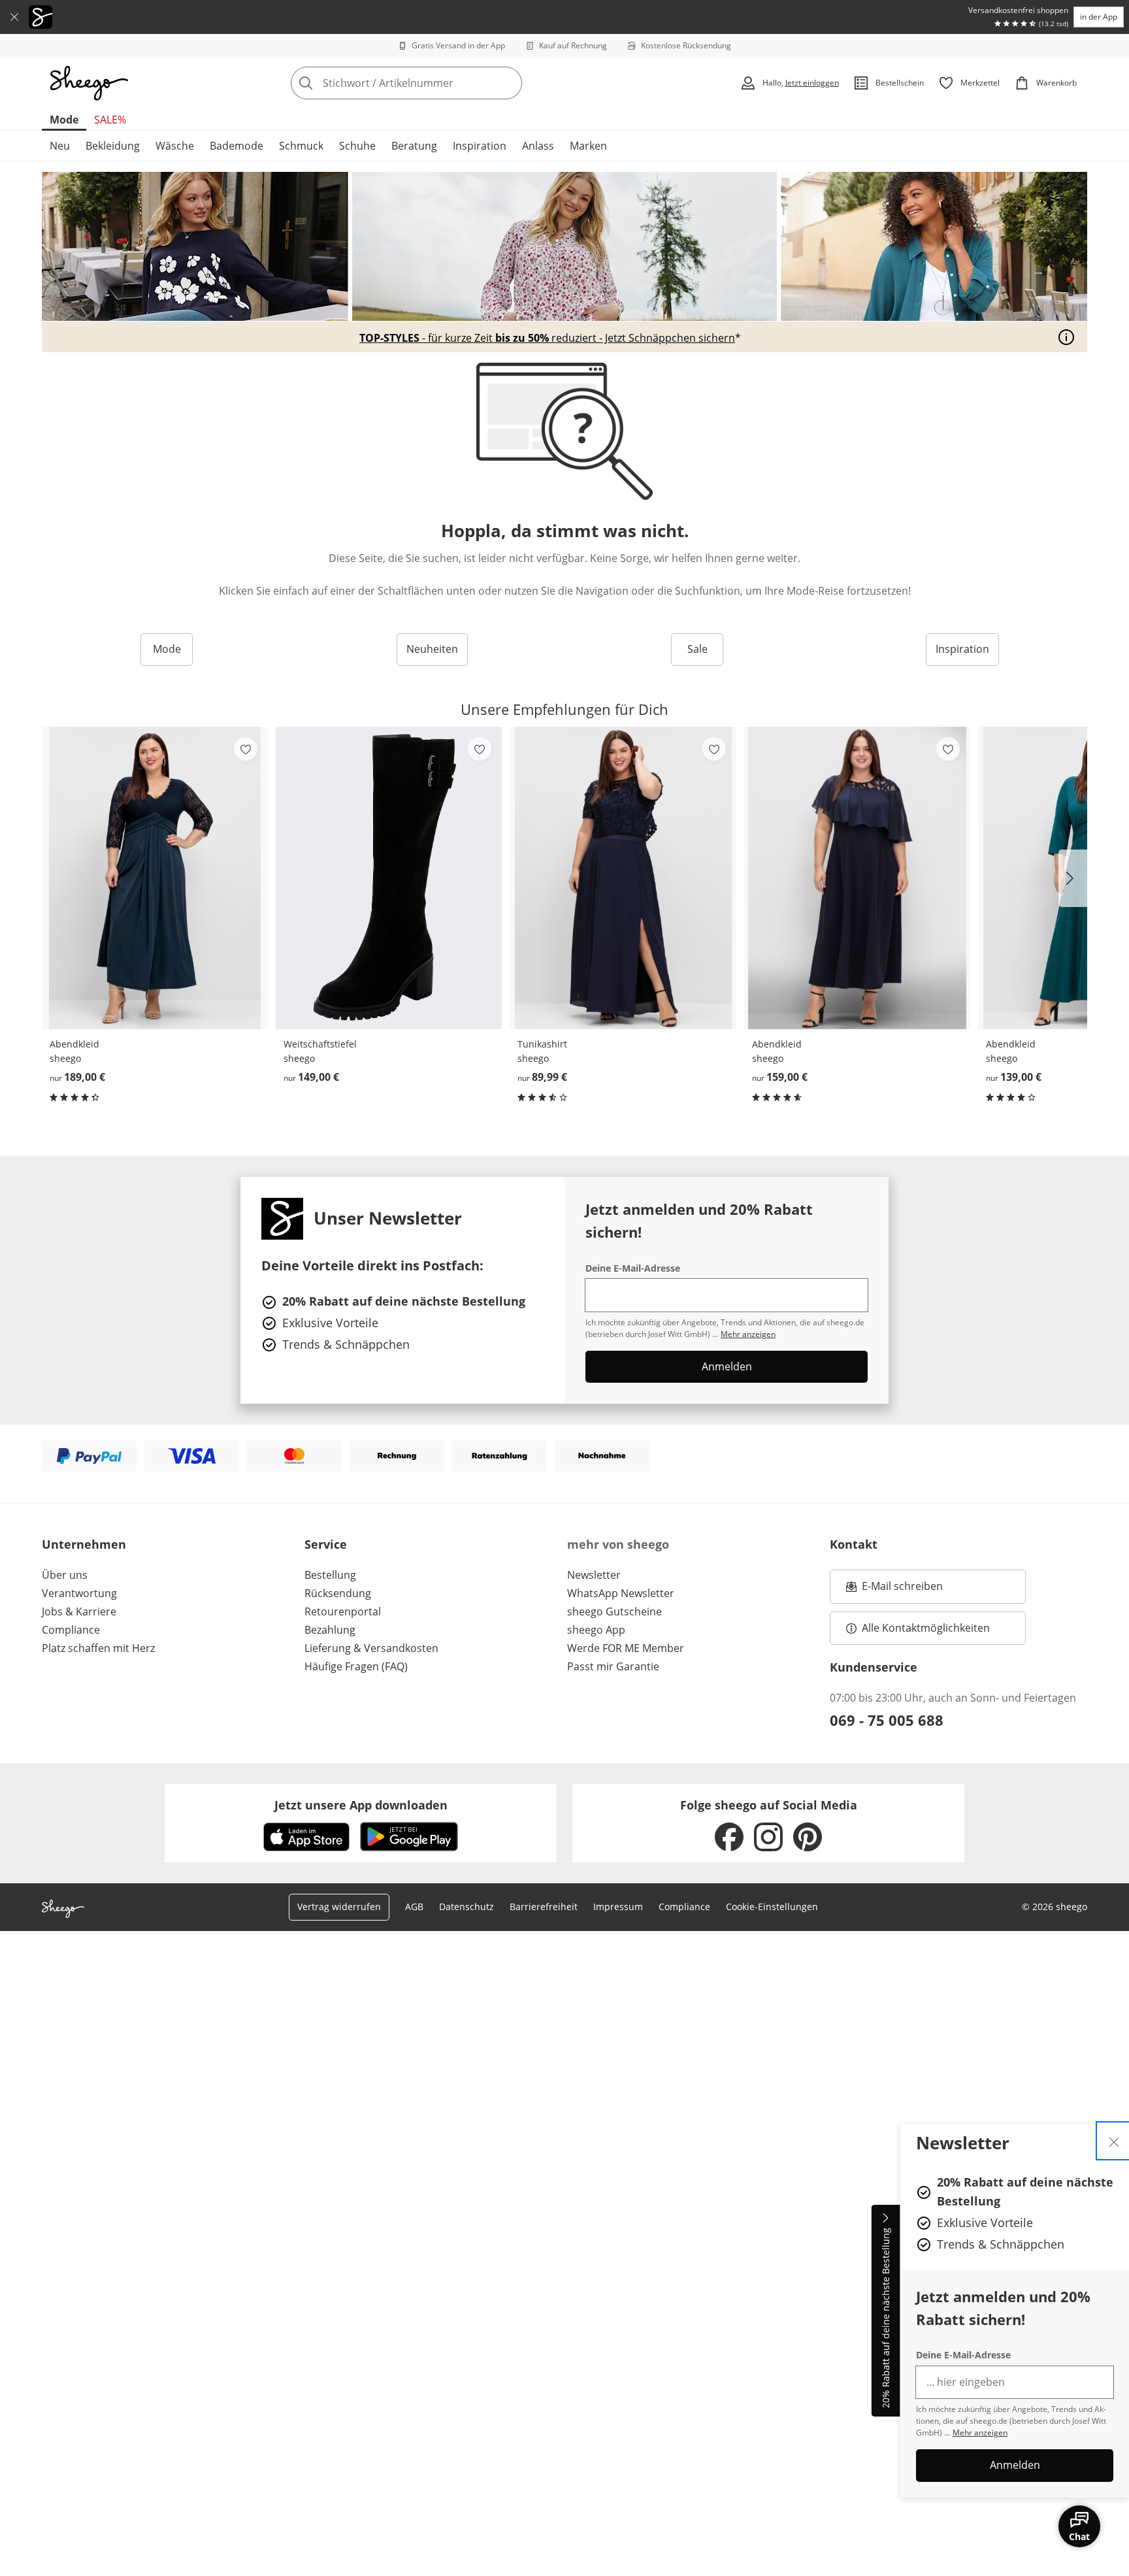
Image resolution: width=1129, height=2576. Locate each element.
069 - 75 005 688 (887, 1720)
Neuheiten (432, 649)
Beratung (414, 146)
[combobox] (435, 83)
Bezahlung (330, 1630)
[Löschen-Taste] (508, 83)
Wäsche (175, 146)
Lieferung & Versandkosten (371, 1648)
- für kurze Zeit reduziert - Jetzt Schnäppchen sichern (547, 338)
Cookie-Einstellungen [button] (772, 1907)
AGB (414, 1907)
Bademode (237, 146)
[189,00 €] (155, 878)
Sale (697, 649)
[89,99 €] (623, 878)
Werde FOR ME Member (626, 1648)
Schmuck (301, 146)
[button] (1073, 878)
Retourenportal (343, 1611)
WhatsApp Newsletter (621, 1593)
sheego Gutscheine (614, 1611)
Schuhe (357, 146)
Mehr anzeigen (980, 2433)
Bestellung (330, 1575)
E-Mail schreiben (894, 1590)
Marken (588, 146)
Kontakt (854, 1544)
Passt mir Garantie (613, 1666)
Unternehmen (84, 1544)
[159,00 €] (857, 878)
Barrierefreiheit (544, 1907)
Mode (64, 120)
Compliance (71, 1630)
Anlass (538, 146)
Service (326, 1544)
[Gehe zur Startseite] (89, 83)
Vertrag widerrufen (339, 1907)
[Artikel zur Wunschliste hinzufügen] (246, 749)
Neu (60, 146)
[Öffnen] (1066, 337)
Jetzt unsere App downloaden (361, 1805)
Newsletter (594, 1575)
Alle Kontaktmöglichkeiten (926, 1628)
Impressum (618, 1907)
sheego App (596, 1630)
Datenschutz (466, 1907)
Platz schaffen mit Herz (98, 1648)
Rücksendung (338, 1593)
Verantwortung (79, 1593)
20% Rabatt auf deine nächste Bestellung (886, 2319)
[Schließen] (14, 17)
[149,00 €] (389, 878)
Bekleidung (113, 146)
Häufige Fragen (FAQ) (356, 1666)
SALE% (110, 120)
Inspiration (480, 146)
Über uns (65, 1575)
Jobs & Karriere (79, 1611)
